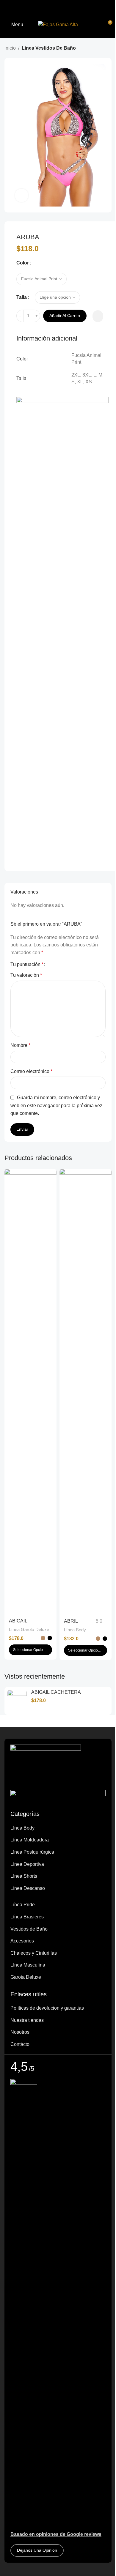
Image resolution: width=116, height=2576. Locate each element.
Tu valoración (26, 975)
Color (23, 263)
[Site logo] (58, 24)
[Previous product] (94, 48)
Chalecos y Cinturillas (34, 1953)
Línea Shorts (24, 1876)
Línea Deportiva (27, 1864)
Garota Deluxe (26, 1977)
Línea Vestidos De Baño (49, 48)
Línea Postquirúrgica (32, 1852)
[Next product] (108, 48)
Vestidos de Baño (29, 1929)
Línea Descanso (28, 1888)
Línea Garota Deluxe (29, 1629)
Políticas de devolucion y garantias (47, 2008)
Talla (22, 297)
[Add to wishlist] (98, 316)
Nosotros (20, 2032)
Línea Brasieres (27, 1917)
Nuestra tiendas (27, 2020)
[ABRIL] (86, 1392)
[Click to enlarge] (22, 195)
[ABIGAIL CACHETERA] (30, 1392)
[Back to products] (101, 48)
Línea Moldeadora (30, 1840)
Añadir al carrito (65, 316)
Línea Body (75, 1630)
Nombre (20, 1045)
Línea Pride (23, 1905)
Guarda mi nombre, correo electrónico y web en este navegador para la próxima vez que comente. (56, 1105)
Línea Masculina (28, 1965)
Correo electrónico (31, 1071)
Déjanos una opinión (37, 2550)
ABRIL (71, 1621)
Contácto (20, 2044)
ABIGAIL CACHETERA (56, 1692)
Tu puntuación (27, 965)
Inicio (10, 48)
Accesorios (22, 1941)
